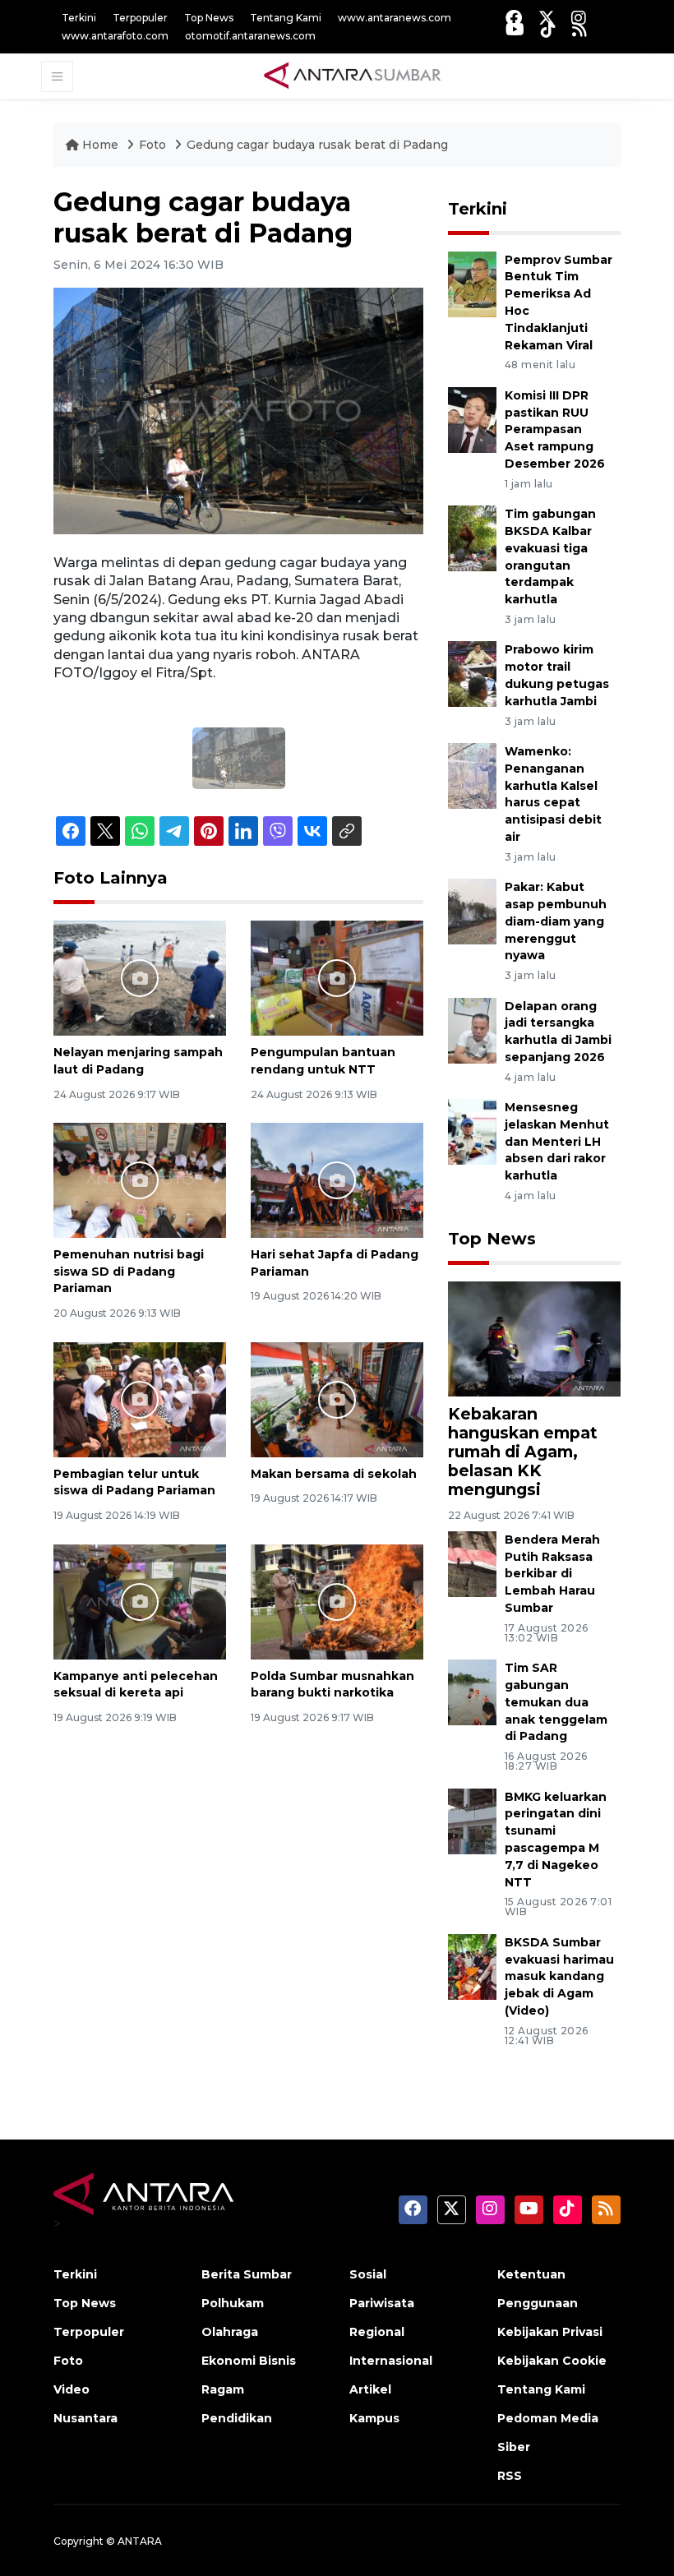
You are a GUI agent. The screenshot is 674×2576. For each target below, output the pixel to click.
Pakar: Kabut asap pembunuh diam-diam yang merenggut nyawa (556, 921)
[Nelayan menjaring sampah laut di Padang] (140, 977)
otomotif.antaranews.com (250, 36)
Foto (152, 145)
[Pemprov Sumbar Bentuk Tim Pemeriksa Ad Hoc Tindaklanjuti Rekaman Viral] (472, 283)
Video (72, 2389)
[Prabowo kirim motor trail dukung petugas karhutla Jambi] (472, 674)
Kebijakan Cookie (552, 2361)
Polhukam (233, 2303)
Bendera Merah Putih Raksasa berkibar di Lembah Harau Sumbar (552, 1574)
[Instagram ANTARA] (579, 18)
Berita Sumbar (247, 2274)
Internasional (391, 2361)
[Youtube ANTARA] (515, 29)
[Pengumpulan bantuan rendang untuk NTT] (337, 977)
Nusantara (85, 2418)
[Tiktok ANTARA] (548, 29)
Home (100, 145)
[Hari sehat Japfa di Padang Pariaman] (337, 1179)
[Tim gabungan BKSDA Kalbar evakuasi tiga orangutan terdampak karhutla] (472, 537)
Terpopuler (140, 18)
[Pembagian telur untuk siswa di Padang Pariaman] (140, 1399)
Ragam (223, 2389)
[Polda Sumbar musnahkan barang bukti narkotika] (337, 1601)
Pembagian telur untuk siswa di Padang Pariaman (134, 1482)
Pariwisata (382, 2303)
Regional (377, 2332)
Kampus (374, 2418)
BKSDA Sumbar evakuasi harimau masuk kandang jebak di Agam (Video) (559, 1976)
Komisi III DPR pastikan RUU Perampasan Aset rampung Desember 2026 (555, 429)
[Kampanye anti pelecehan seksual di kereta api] (140, 1601)
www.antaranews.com (395, 18)
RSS (510, 2476)
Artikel (370, 2389)
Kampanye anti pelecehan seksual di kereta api (136, 1685)
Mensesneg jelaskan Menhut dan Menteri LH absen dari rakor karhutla (557, 1141)
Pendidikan (237, 2418)
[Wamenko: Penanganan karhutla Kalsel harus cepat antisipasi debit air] (472, 775)
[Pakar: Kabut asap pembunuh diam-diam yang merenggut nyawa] (472, 910)
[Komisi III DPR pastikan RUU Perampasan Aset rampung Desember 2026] (472, 419)
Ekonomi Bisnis (249, 2361)
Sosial (368, 2274)
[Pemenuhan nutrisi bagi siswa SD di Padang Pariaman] (140, 1179)
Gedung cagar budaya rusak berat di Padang (317, 145)
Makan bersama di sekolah (334, 1474)
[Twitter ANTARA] (547, 18)
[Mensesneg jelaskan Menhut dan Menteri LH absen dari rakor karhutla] (472, 1131)
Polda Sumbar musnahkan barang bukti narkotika (332, 1685)
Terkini (79, 18)
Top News (209, 18)
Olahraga (230, 2332)
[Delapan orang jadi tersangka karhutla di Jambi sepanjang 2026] (472, 1029)
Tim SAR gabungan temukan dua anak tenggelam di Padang (556, 1702)
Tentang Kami (286, 18)
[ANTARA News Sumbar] (353, 76)
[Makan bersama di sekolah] (337, 1399)
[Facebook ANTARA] (514, 18)
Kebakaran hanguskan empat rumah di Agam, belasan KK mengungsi (523, 1452)
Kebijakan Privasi (550, 2332)
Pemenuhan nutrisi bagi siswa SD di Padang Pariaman (129, 1272)
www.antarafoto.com (115, 36)
